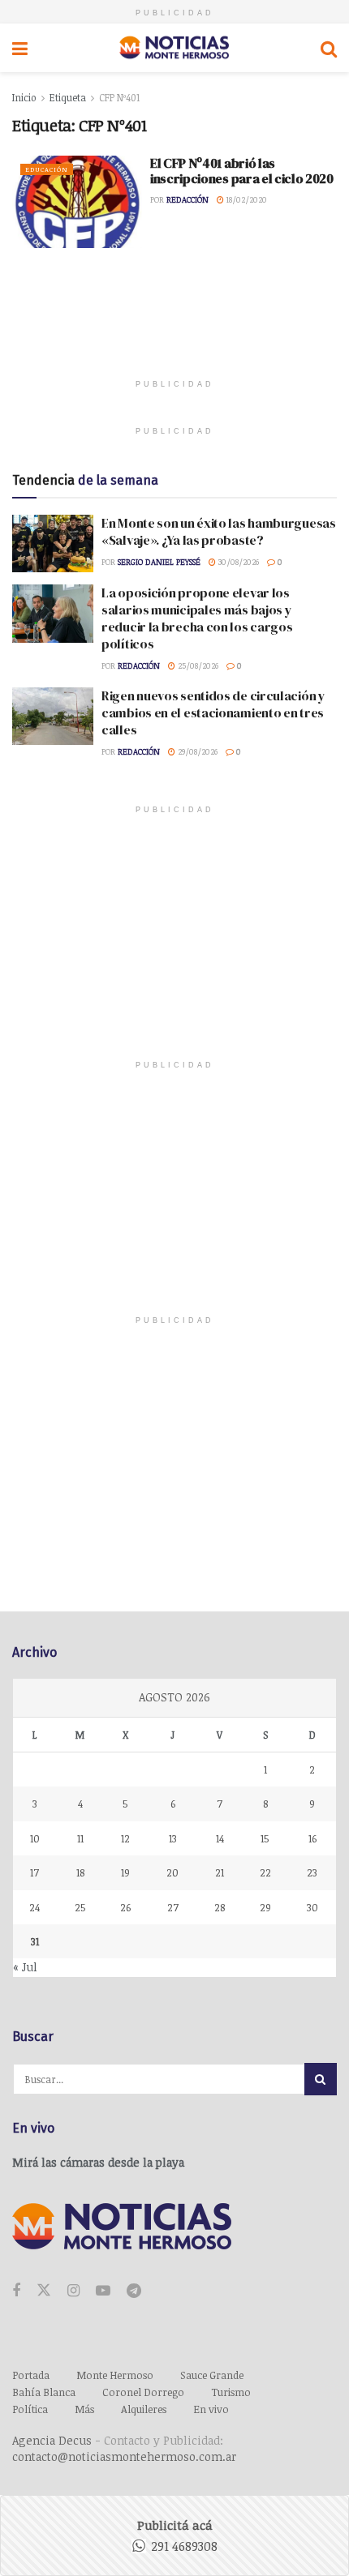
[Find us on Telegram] (134, 2291)
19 (125, 1872)
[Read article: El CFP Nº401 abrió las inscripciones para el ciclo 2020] (77, 202)
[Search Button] (329, 48)
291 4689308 (184, 2546)
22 (265, 1872)
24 (34, 1907)
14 (220, 1838)
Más (84, 2409)
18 (80, 1872)
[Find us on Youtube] (103, 2291)
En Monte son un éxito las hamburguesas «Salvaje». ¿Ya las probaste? (219, 531)
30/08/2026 (237, 562)
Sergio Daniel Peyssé (159, 562)
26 (125, 1907)
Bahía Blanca (44, 2392)
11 (80, 1838)
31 (35, 1941)
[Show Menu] (20, 48)
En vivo (211, 2409)
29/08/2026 (196, 751)
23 (312, 1872)
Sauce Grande (212, 2375)
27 (173, 1907)
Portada (31, 2375)
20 (172, 1872)
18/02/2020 (246, 199)
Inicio (24, 97)
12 (125, 1838)
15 (265, 1838)
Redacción (187, 199)
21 (220, 1872)
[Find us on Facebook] (16, 2291)
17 (34, 1872)
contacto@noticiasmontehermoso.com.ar (124, 2456)
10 (35, 1838)
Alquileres (144, 2409)
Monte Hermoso (115, 2375)
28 (220, 1907)
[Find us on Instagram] (73, 2291)
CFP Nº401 (119, 97)
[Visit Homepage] (174, 48)
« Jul (25, 1967)
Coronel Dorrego (143, 2392)
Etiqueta (68, 97)
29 (265, 1907)
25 (80, 1907)
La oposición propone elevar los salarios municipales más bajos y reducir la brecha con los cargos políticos (197, 618)
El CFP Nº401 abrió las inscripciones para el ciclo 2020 (242, 171)
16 (312, 1838)
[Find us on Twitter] (44, 2291)
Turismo (231, 2392)
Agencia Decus (52, 2440)
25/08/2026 (197, 665)
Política (30, 2409)
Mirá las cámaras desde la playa (98, 2162)
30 (312, 1907)
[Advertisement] (174, 325)
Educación (47, 169)
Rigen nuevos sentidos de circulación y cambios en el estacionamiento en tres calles (213, 712)
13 (173, 1838)
